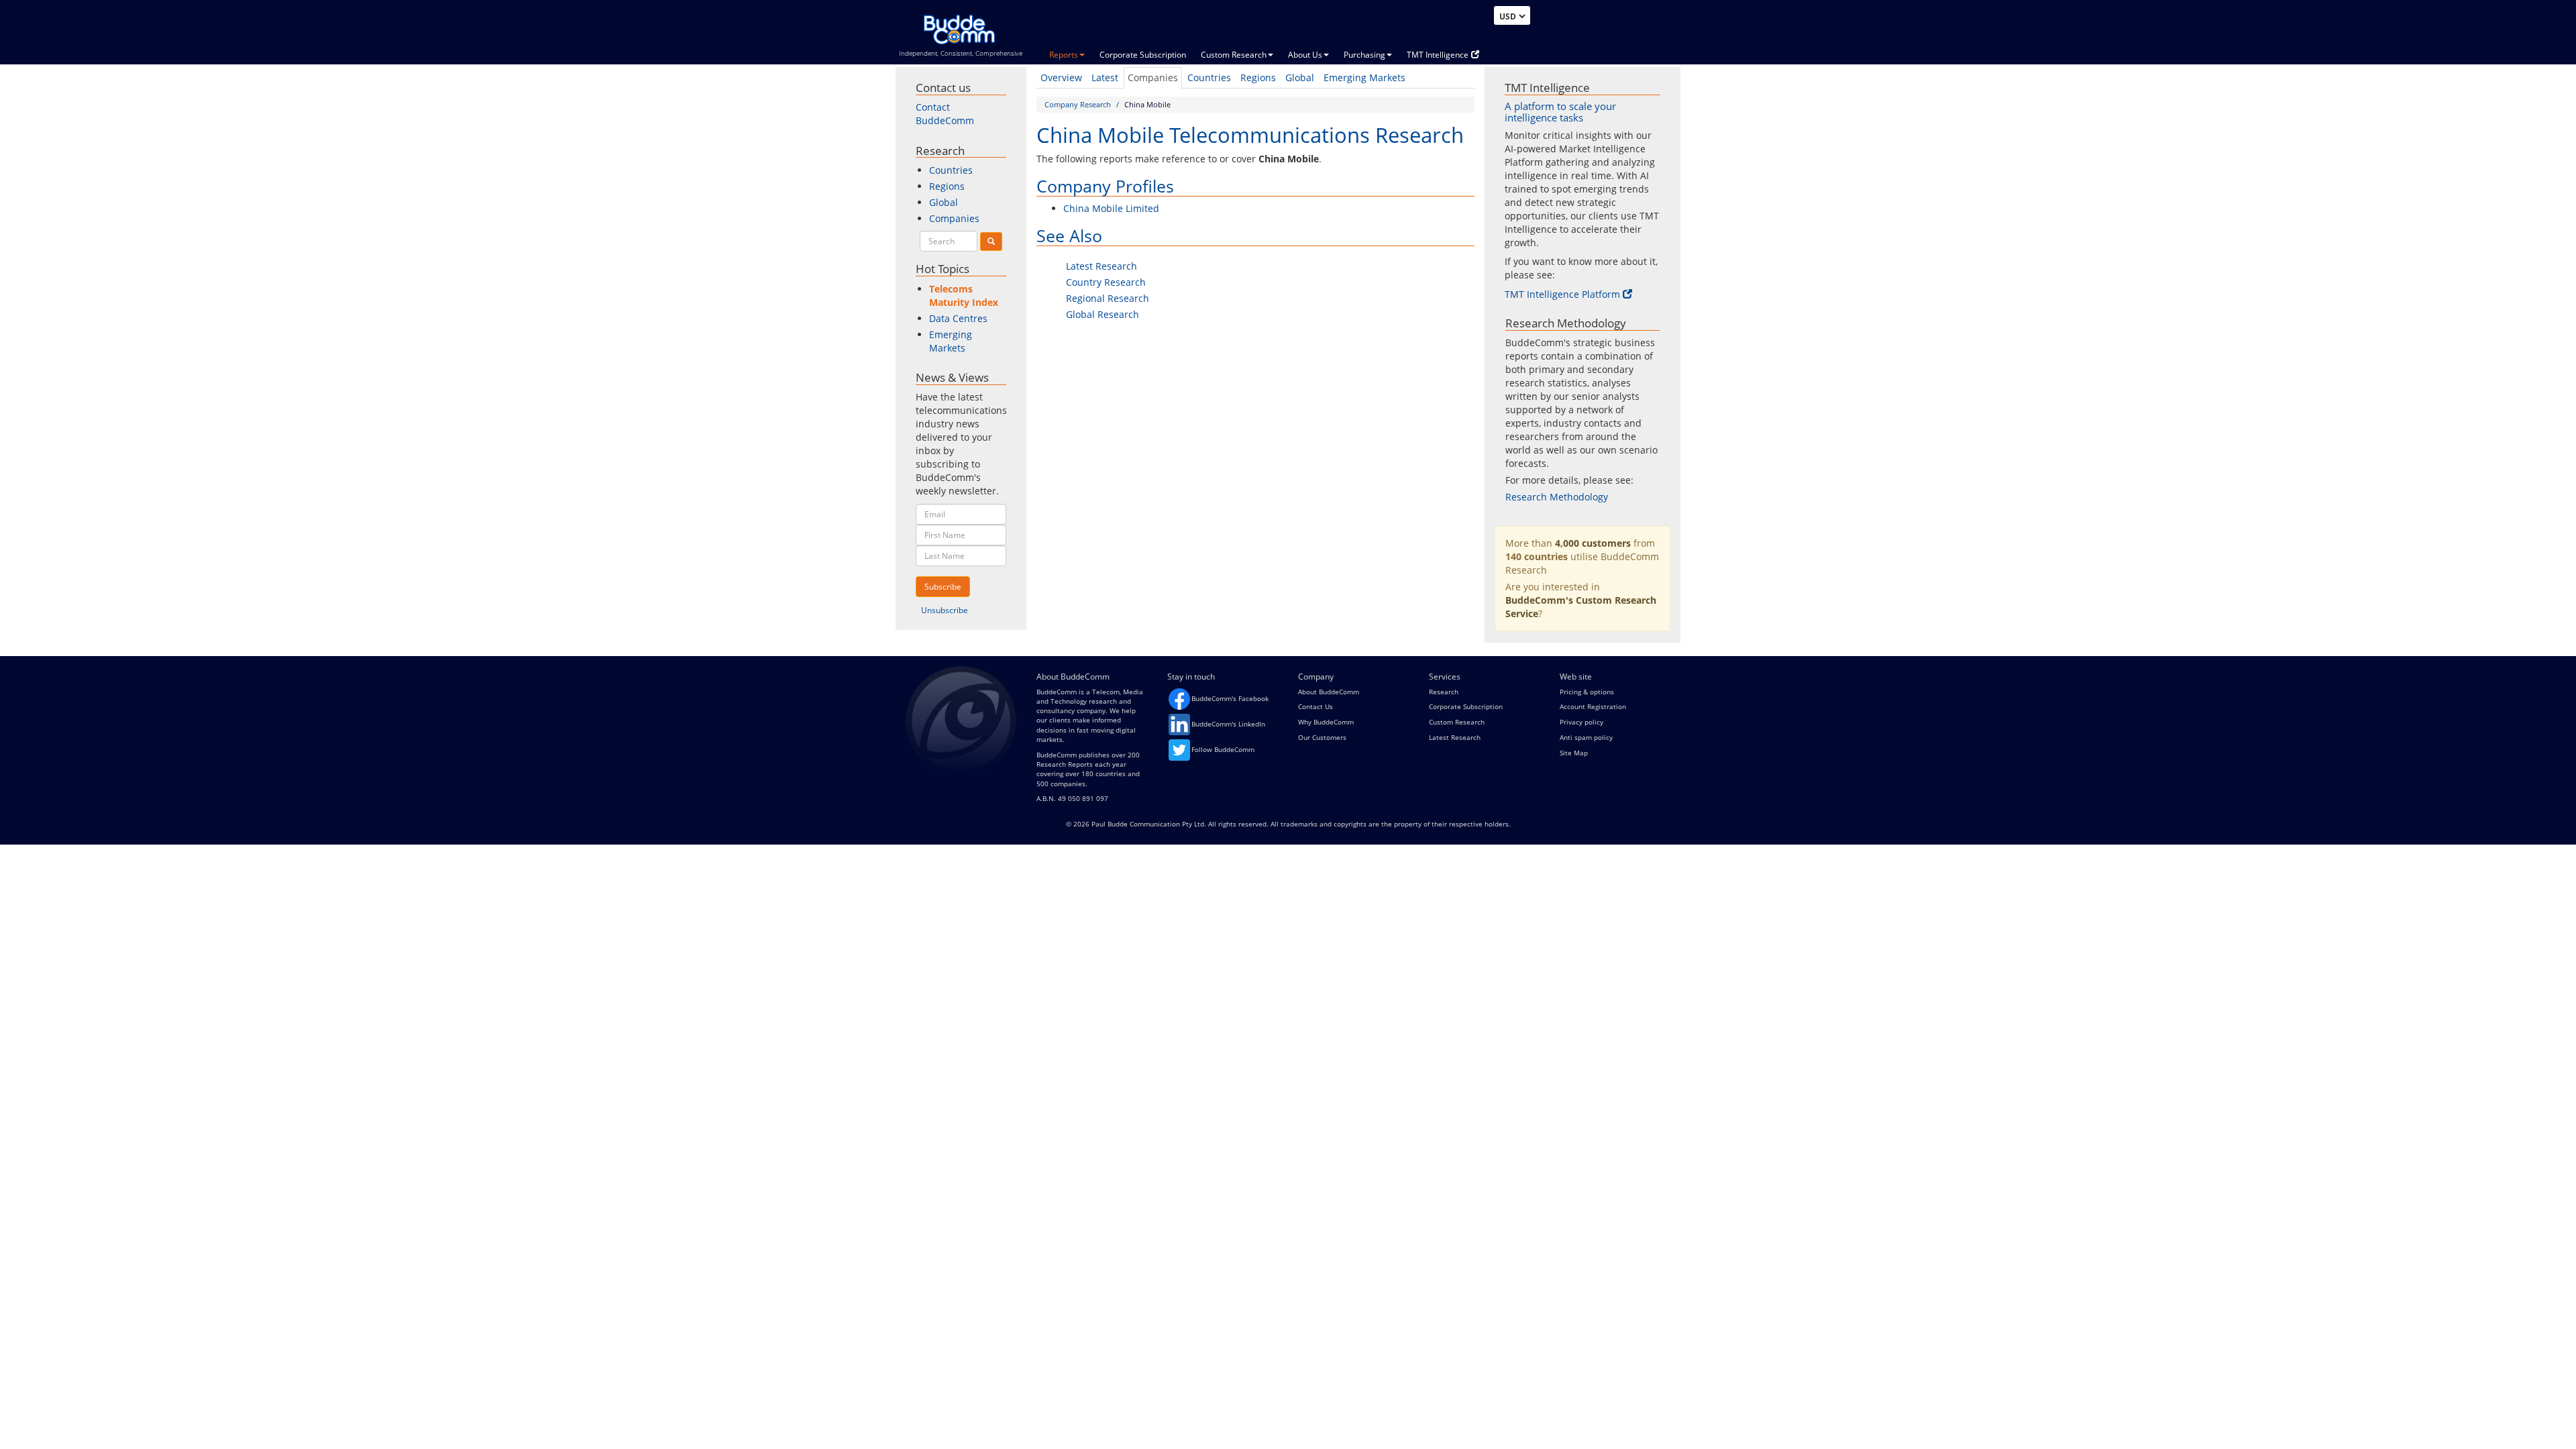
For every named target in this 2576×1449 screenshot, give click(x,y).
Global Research (1103, 314)
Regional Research (1108, 298)
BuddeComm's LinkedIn (1228, 724)
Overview (1061, 77)
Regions (1258, 77)
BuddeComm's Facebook (1230, 698)
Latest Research (1102, 266)
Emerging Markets (1364, 77)
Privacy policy (1581, 722)
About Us (1305, 55)
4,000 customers (1593, 543)
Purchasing (1364, 55)
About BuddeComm (1329, 692)
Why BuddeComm (1326, 722)
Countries (1209, 77)
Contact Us (1316, 706)
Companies (1153, 77)
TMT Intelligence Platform (1562, 294)
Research (1444, 692)
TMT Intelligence (1438, 55)
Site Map (1574, 753)
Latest (1105, 77)
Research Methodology (1557, 497)
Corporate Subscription (1143, 55)
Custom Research (1234, 55)
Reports (1064, 55)
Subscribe (943, 587)
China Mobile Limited (1111, 208)
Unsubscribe (945, 610)
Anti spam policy (1586, 737)
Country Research (1106, 282)
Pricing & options (1587, 692)
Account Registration (1593, 706)
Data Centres (958, 318)
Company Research (1078, 104)
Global (1300, 77)
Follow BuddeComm (1223, 749)
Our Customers (1322, 737)
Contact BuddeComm (945, 114)
